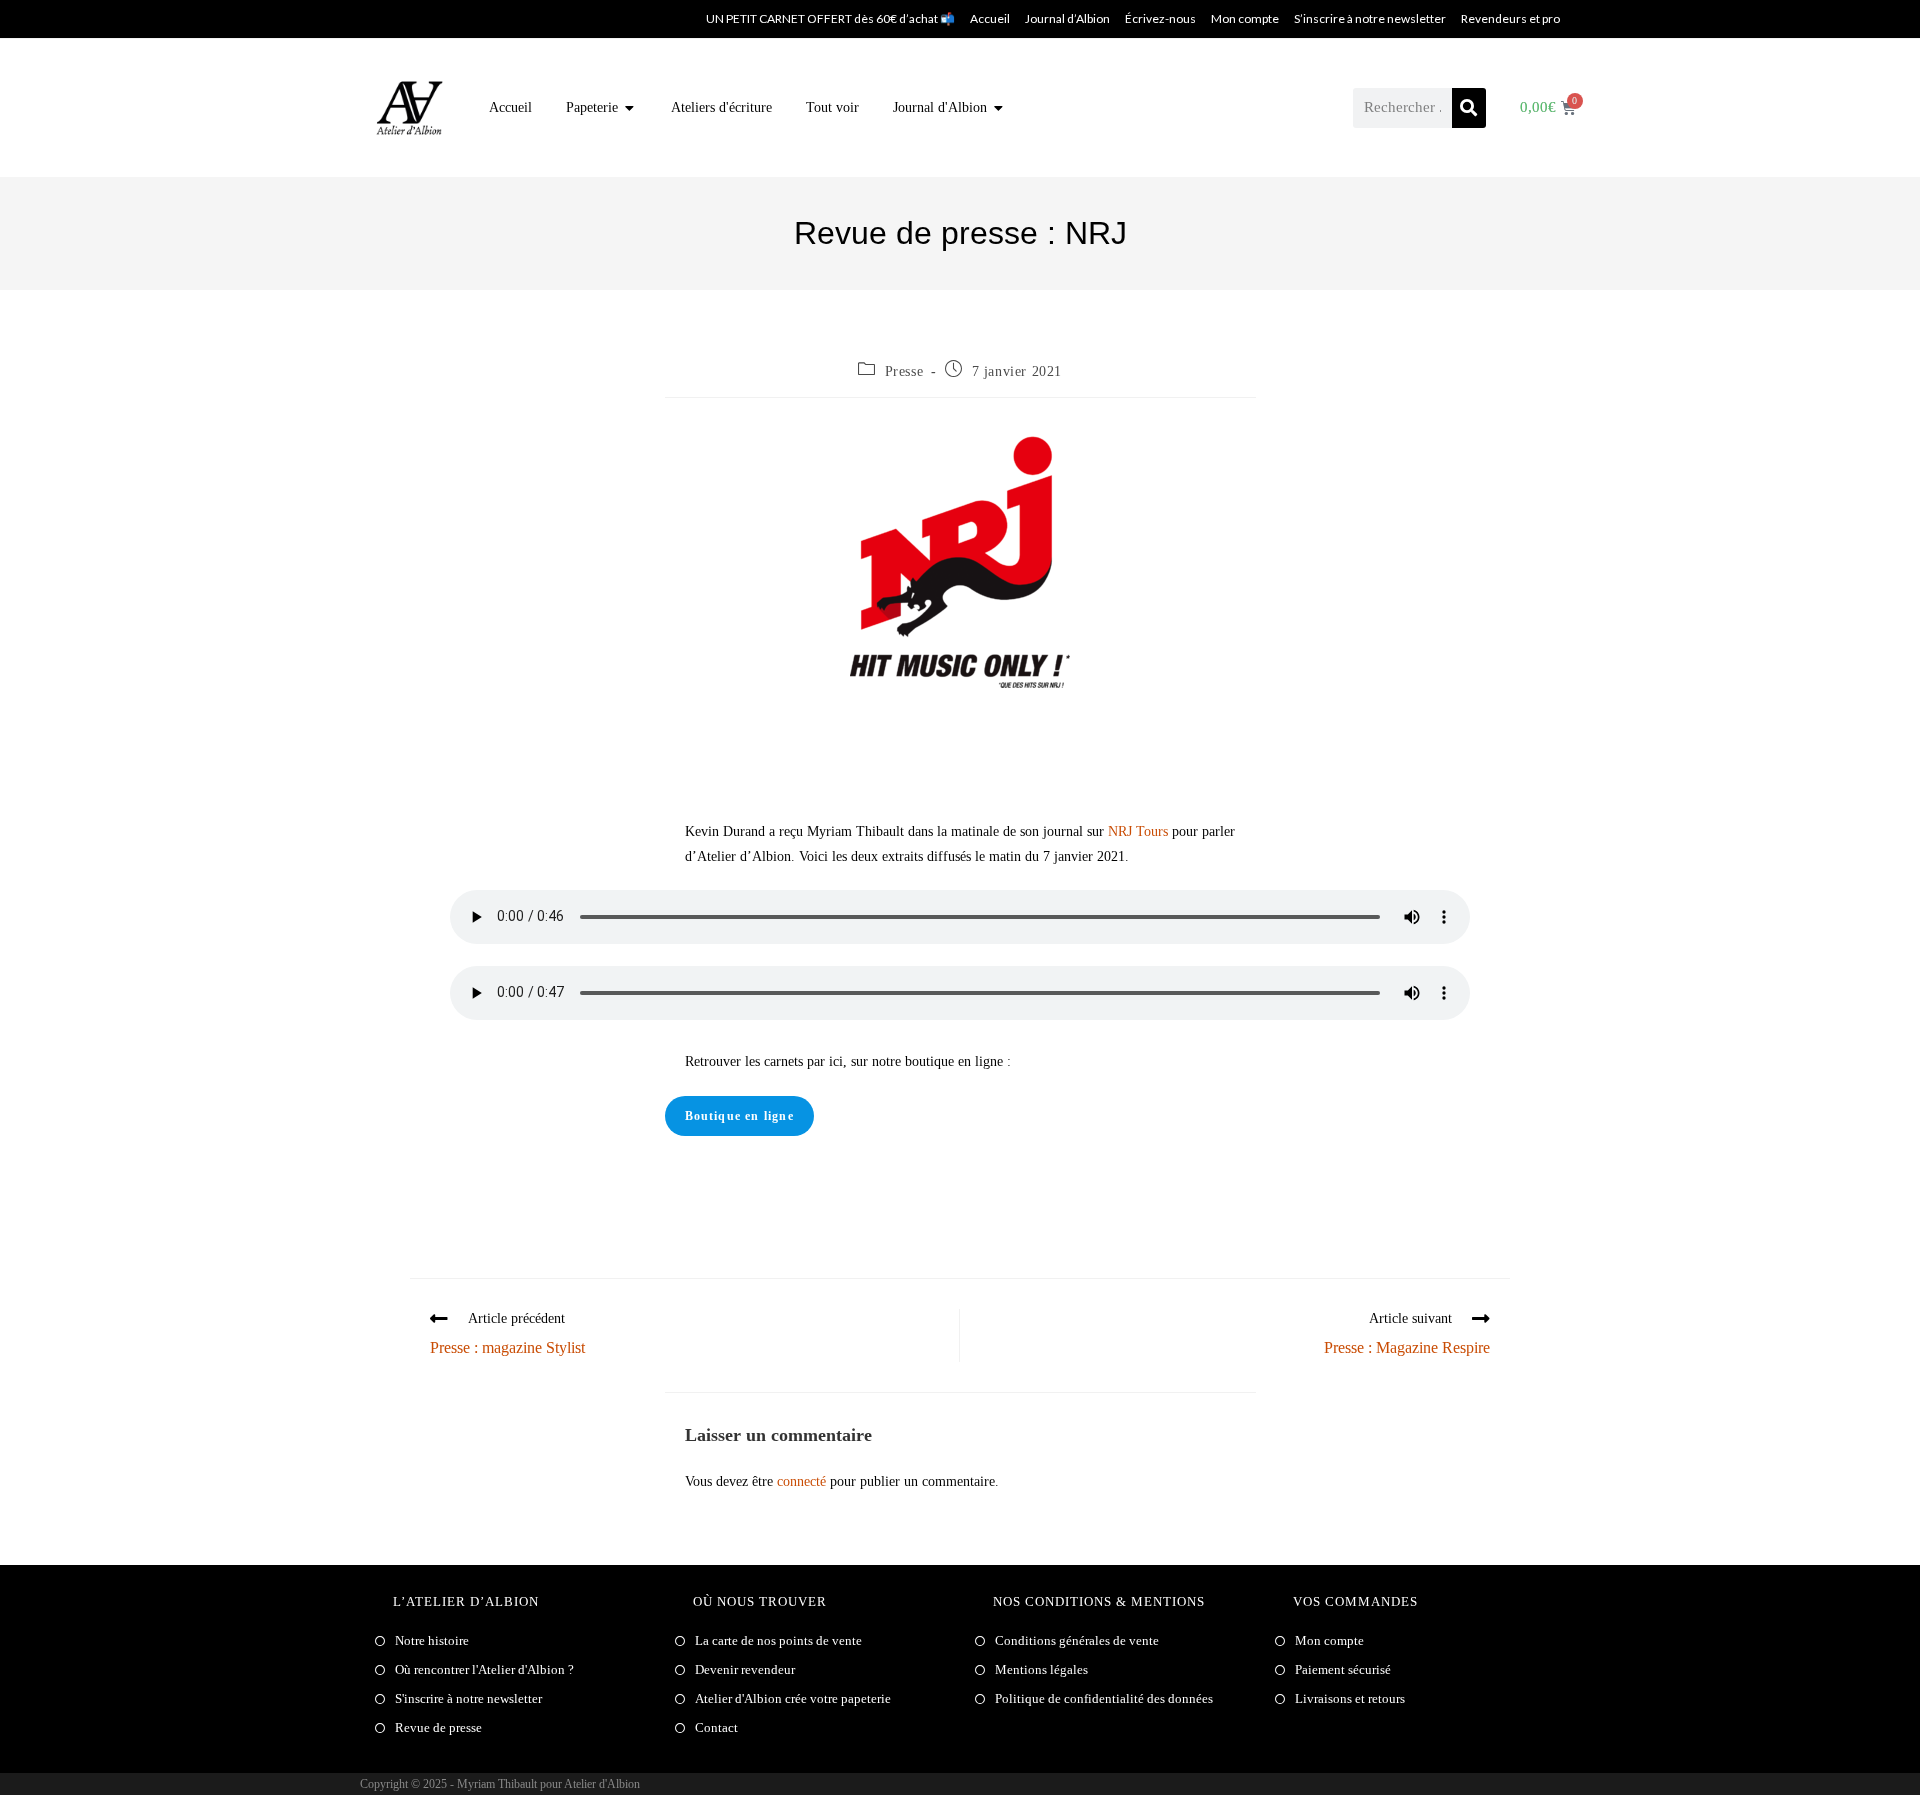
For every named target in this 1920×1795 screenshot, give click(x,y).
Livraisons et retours (1350, 1698)
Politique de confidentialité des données (1104, 1698)
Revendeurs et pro (1510, 18)
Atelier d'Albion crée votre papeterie (793, 1698)
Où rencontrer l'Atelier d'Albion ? (484, 1669)
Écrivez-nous (1160, 18)
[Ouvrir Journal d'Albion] (999, 107)
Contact (716, 1727)
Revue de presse (438, 1727)
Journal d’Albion (1067, 18)
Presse (904, 371)
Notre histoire (432, 1640)
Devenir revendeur (745, 1669)
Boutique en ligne (739, 1116)
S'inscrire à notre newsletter (468, 1698)
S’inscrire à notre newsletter (1370, 18)
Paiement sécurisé (1343, 1669)
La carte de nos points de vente (778, 1640)
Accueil (990, 18)
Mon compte (1245, 18)
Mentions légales (1041, 1669)
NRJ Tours (1138, 831)
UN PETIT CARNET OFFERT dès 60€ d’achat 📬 (830, 18)
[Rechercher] (1469, 108)
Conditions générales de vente (1077, 1640)
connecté (801, 1481)
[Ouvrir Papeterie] (630, 107)
